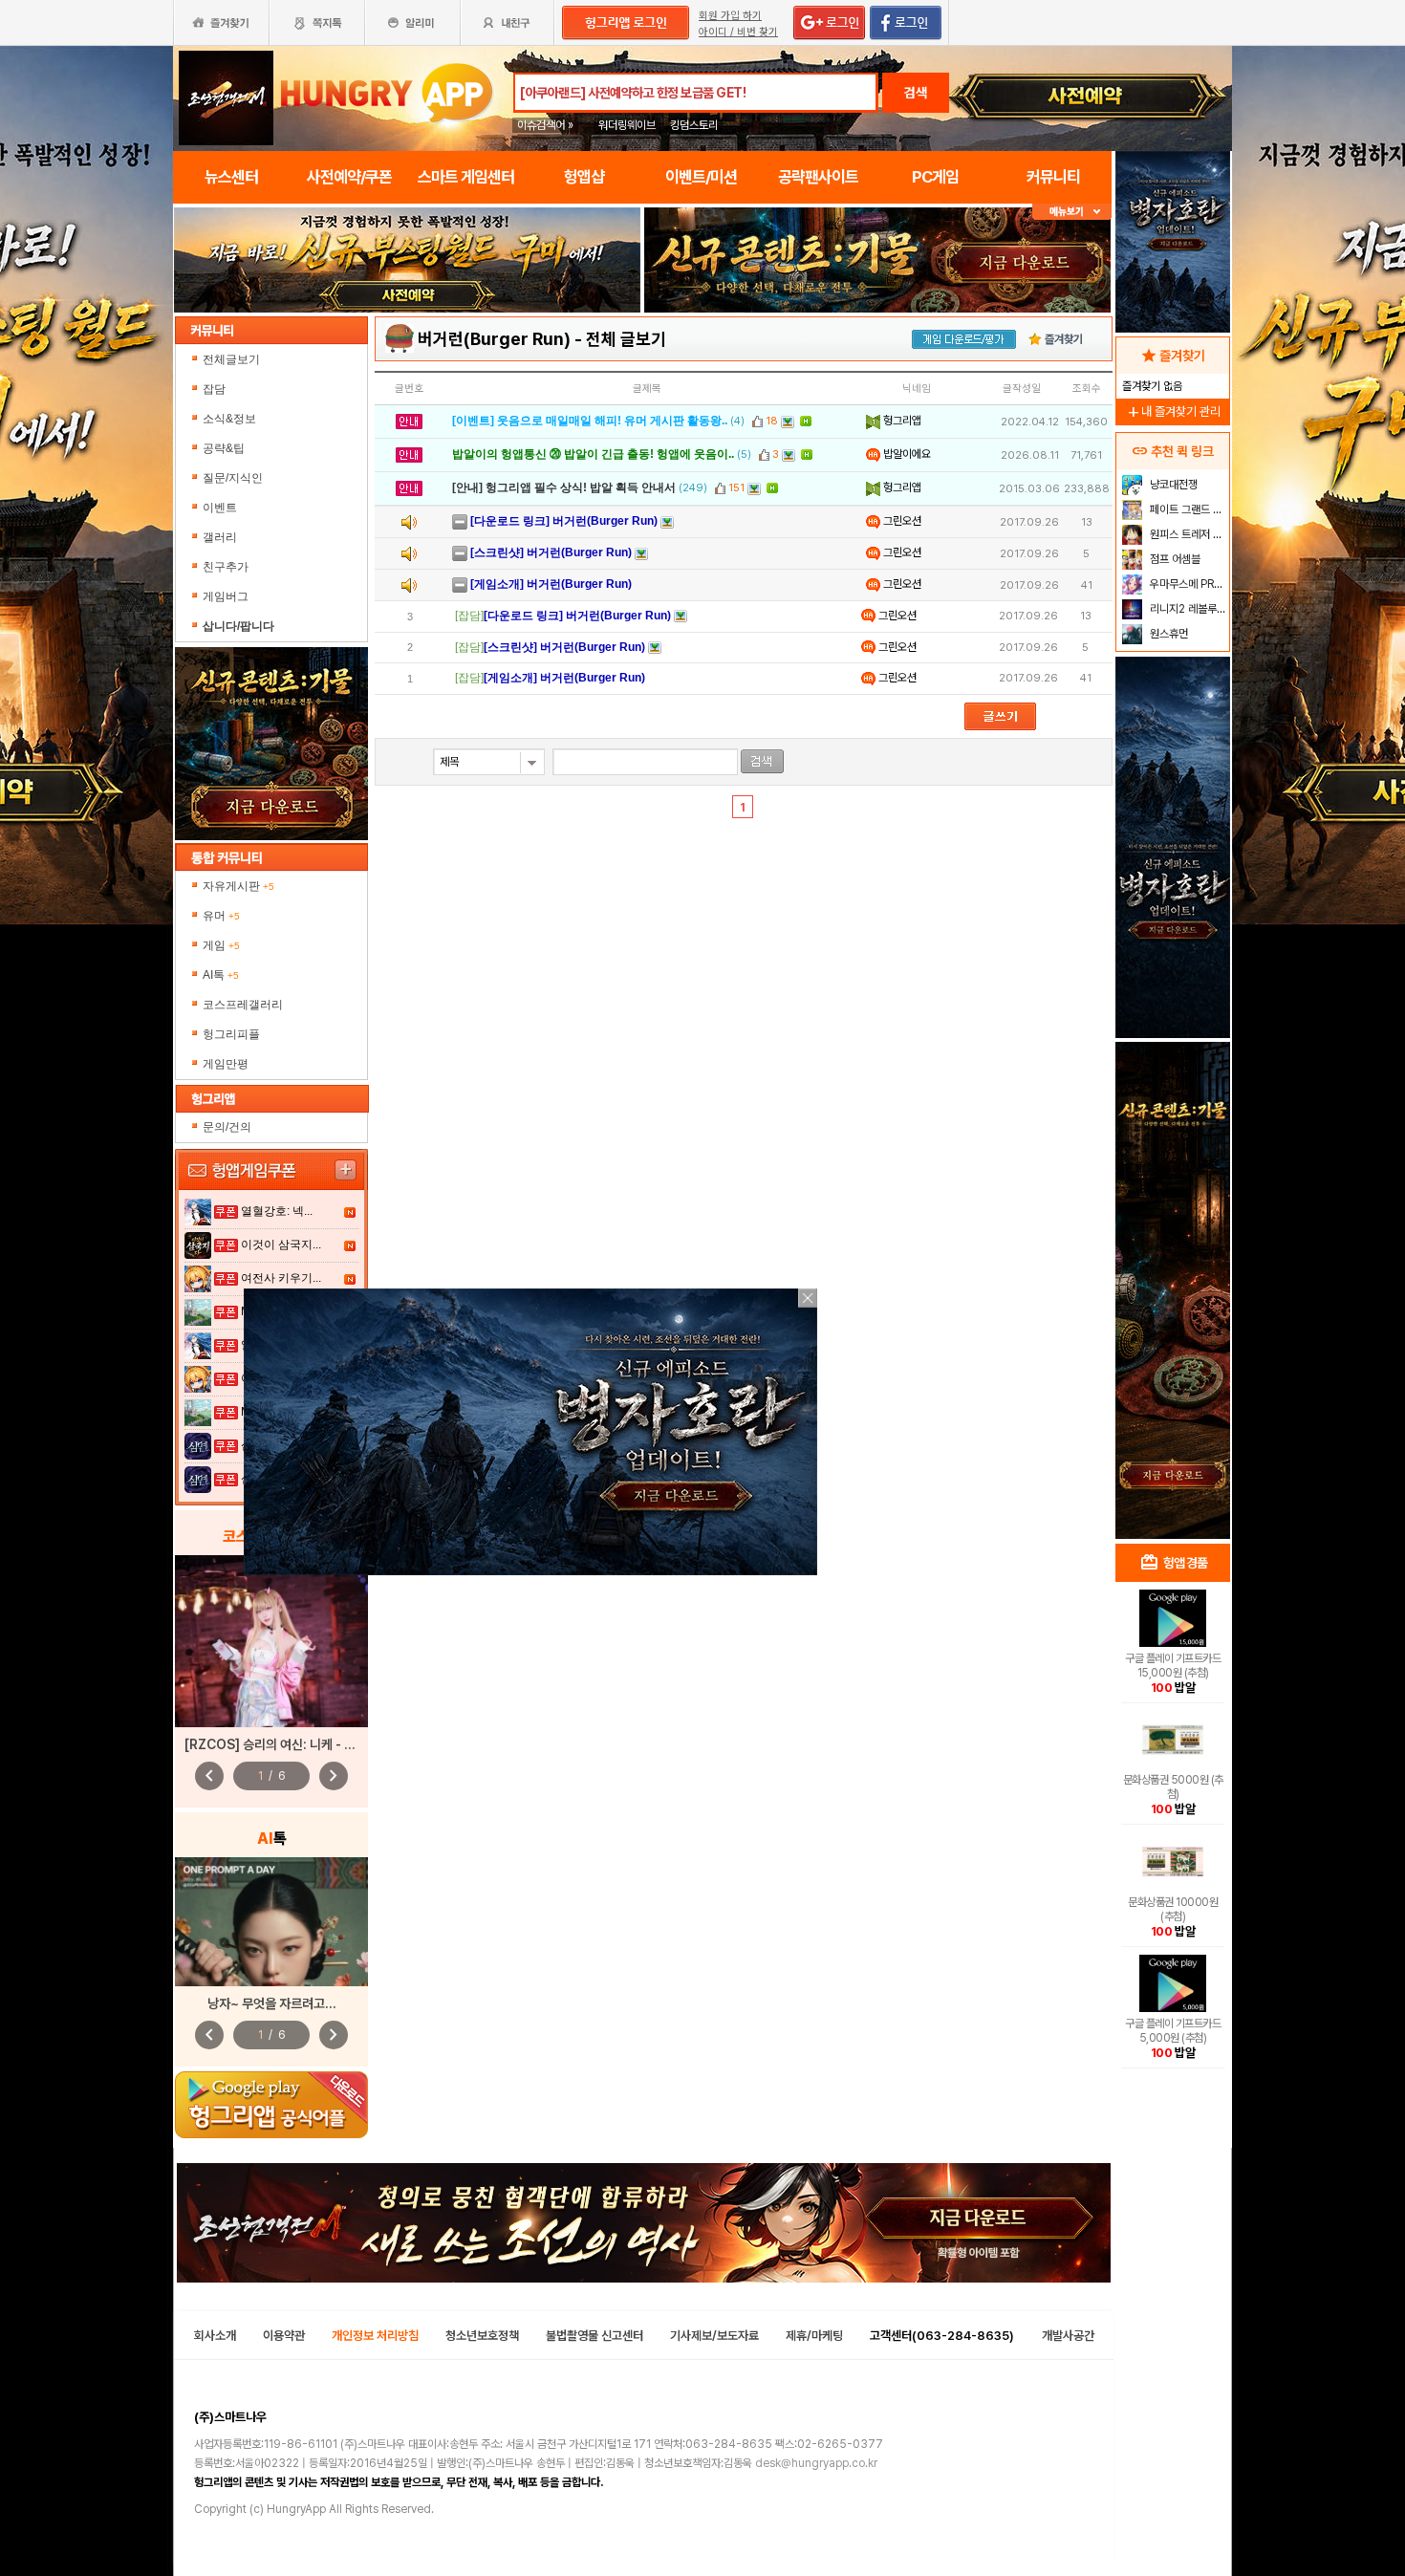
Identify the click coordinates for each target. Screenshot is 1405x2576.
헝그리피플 (231, 1034)
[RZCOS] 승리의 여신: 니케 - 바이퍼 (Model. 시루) (324, 1744)
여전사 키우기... (281, 1278)
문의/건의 (227, 1127)
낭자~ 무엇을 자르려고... (272, 2003)
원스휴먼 (1167, 634)
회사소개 (215, 2336)
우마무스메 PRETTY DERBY (1188, 584)
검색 (916, 93)
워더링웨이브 (627, 125)
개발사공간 (1068, 2336)
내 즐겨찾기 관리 (1173, 411)
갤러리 (220, 537)
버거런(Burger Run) (494, 339)
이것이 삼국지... (281, 1245)
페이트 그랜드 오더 (1188, 509)
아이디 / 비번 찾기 (738, 32)
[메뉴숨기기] (1072, 212)
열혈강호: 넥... (277, 1211)
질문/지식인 (233, 478)
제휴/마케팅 (814, 2336)
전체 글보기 (626, 339)
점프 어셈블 (1174, 559)
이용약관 (284, 2336)
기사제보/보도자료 (714, 2336)
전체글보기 (231, 359)
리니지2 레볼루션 (1187, 609)
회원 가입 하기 (730, 16)
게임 (221, 945)
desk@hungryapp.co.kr (816, 2463)
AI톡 (221, 975)
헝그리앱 (901, 421)
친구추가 (226, 567)
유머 (221, 916)
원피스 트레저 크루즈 (1188, 534)
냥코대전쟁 (1172, 485)
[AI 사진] (271, 1922)
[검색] (762, 761)
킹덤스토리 (694, 125)
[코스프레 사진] (271, 1641)
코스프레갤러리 (243, 1005)
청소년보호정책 (482, 2336)
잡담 (214, 389)
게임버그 (226, 596)
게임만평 (226, 1064)
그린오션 (901, 521)
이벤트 (220, 508)
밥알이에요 (906, 454)
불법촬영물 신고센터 (594, 2336)
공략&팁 (224, 448)
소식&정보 (229, 419)
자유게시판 (238, 886)
